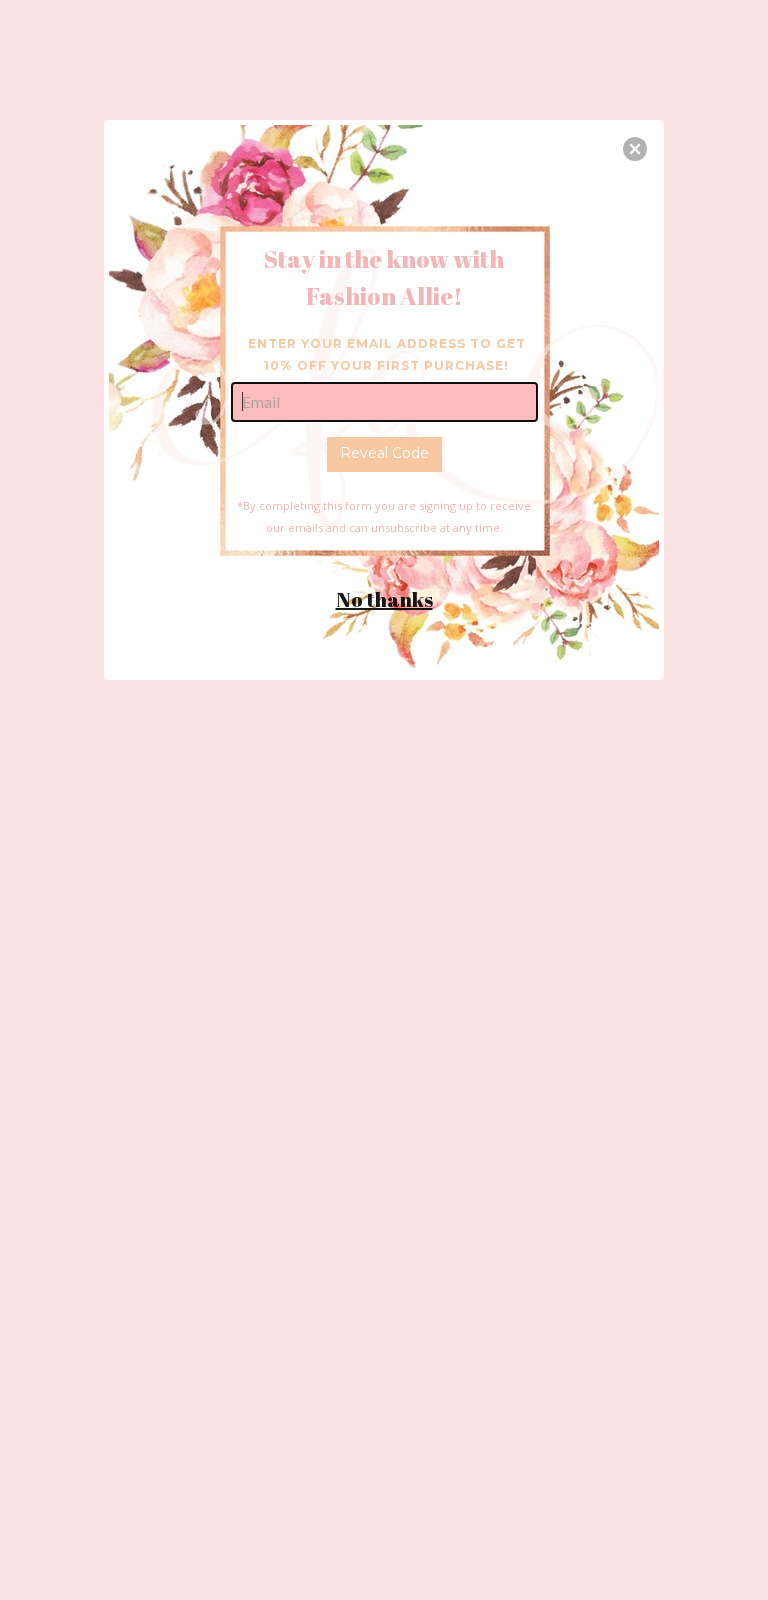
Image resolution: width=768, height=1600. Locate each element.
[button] (635, 149)
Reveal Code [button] (384, 453)
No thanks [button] (384, 599)
